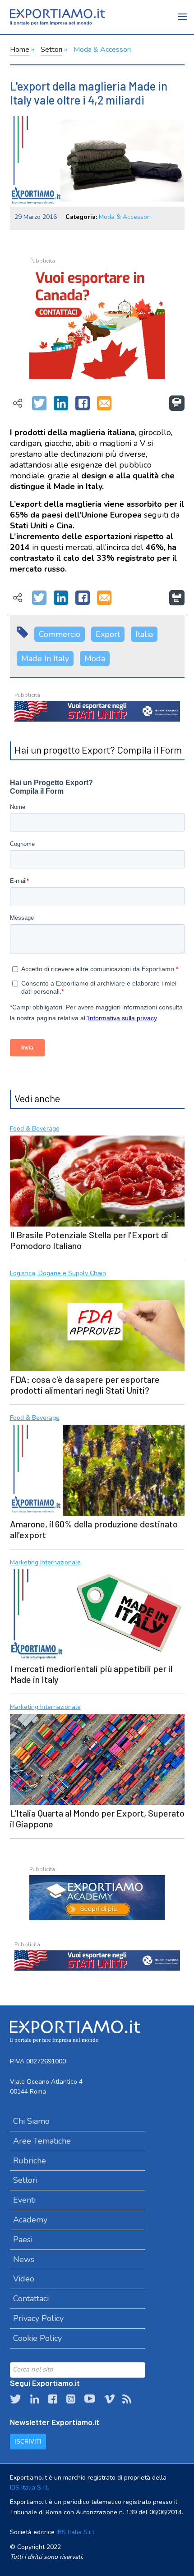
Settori (51, 50)
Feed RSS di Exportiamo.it (127, 2399)
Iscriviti (28, 2442)
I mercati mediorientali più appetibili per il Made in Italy (91, 1674)
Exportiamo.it (57, 17)
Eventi (24, 2200)
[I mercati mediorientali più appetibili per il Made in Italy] (97, 1614)
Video (24, 2279)
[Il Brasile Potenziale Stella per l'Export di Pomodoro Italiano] (97, 1180)
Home (20, 50)
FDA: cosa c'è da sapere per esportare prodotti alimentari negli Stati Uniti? (85, 1385)
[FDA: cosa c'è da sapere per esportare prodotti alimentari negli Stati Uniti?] (97, 1324)
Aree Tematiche (42, 2141)
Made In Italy (45, 659)
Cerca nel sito (176, 2370)
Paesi (23, 2240)
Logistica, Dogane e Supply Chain (58, 1274)
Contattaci (31, 2299)
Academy (30, 2220)
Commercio (60, 634)
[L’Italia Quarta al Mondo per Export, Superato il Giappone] (97, 1758)
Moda (95, 659)
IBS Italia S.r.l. (30, 2487)
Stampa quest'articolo (177, 403)
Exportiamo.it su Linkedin (35, 2399)
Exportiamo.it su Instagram (71, 2399)
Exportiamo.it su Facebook (53, 2399)
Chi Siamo (31, 2121)
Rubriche (30, 2161)
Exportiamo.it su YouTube (90, 2399)
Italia (144, 634)
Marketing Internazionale (45, 1563)
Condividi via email (104, 404)
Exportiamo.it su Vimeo (109, 2399)
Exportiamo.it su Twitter (16, 2399)
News (24, 2259)
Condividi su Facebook (83, 404)
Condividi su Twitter (39, 404)
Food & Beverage (35, 1129)
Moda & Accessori (102, 50)
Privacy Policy (38, 2318)
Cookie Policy (37, 2338)
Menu (183, 23)
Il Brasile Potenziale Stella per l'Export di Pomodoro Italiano (89, 1240)
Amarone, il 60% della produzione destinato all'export (94, 1529)
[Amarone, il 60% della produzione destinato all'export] (97, 1469)
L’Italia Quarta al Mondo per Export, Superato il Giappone (97, 1818)
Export (108, 634)
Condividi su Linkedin (61, 404)
